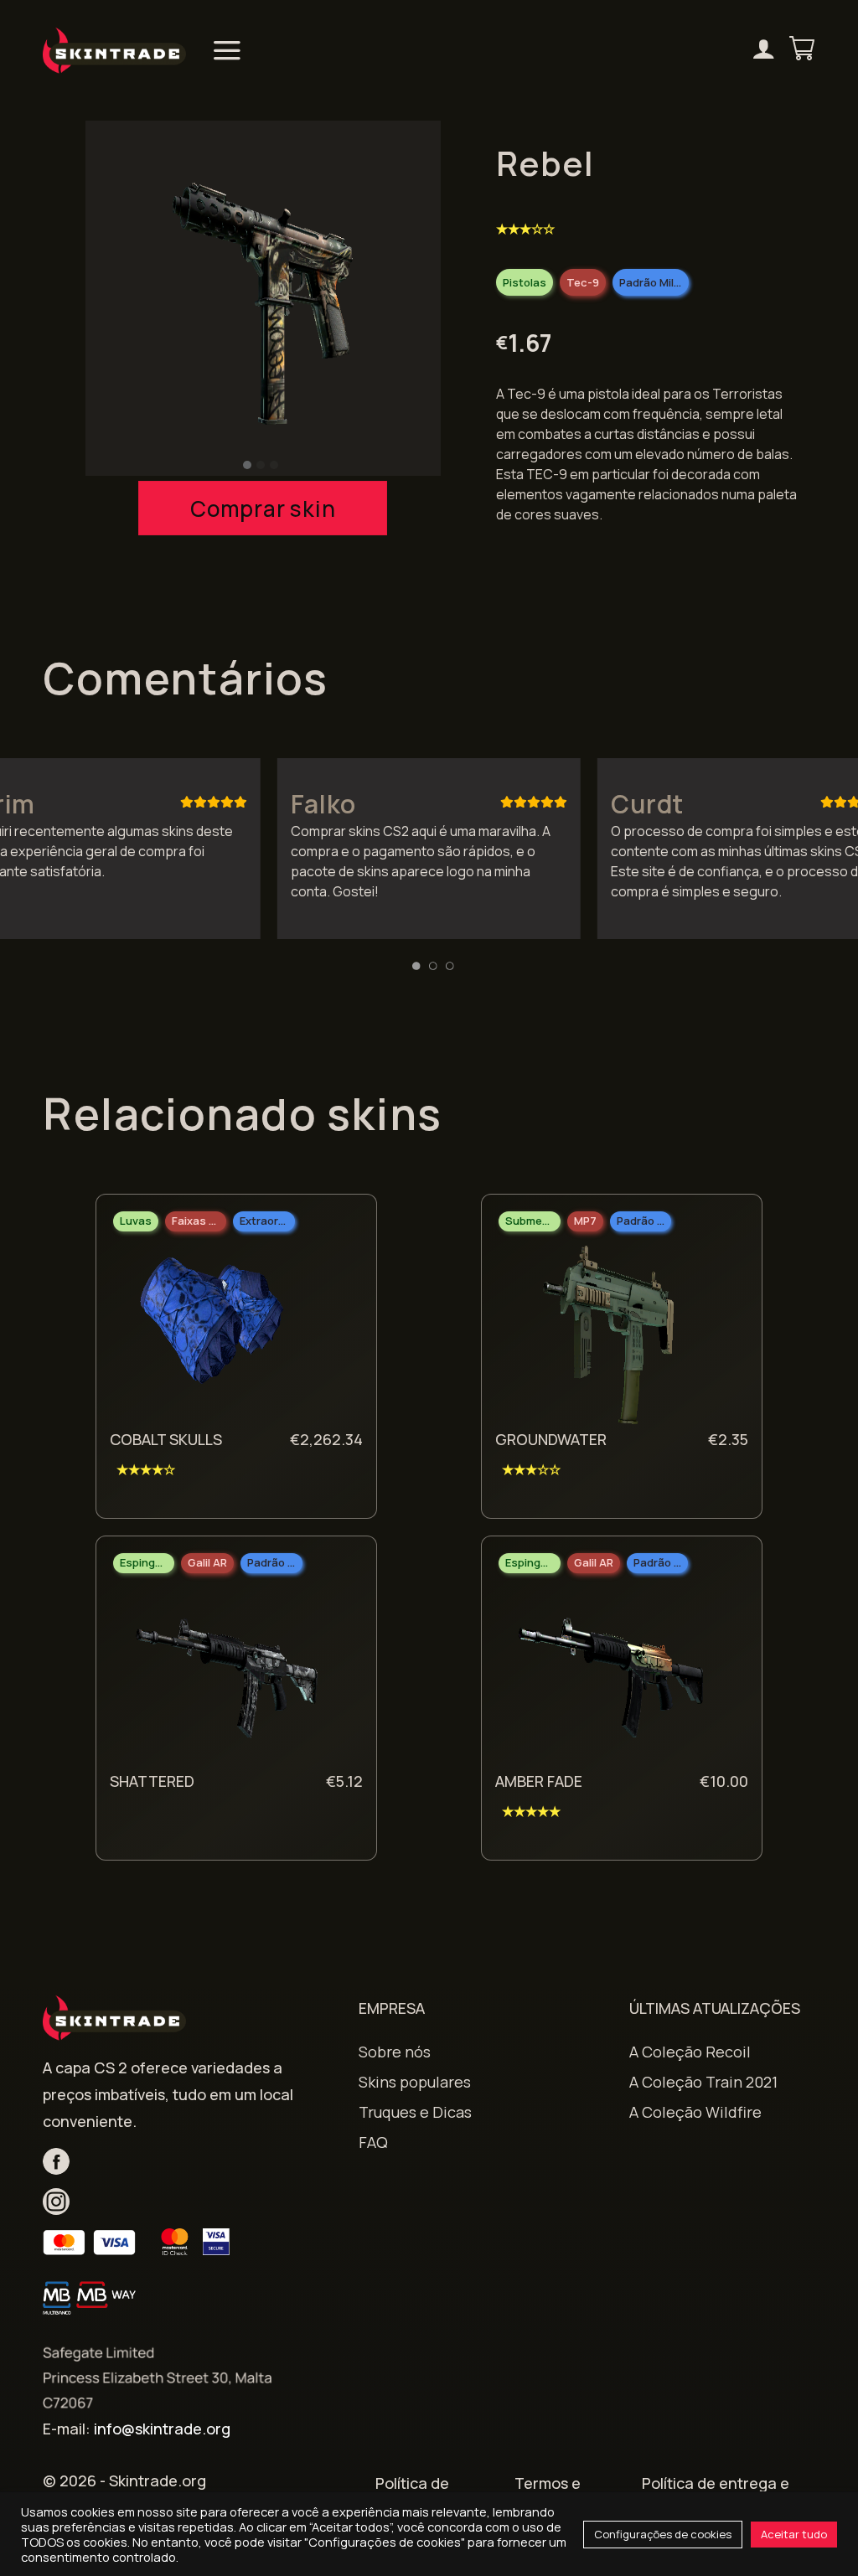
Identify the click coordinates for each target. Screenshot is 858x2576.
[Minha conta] (764, 51)
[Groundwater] (609, 1334)
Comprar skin (263, 508)
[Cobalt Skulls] (224, 1334)
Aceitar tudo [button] (794, 2534)
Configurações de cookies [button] (663, 2534)
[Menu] (227, 50)
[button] (247, 465)
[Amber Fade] (609, 1676)
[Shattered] (224, 1676)
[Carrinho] (802, 50)
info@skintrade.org (162, 2429)
